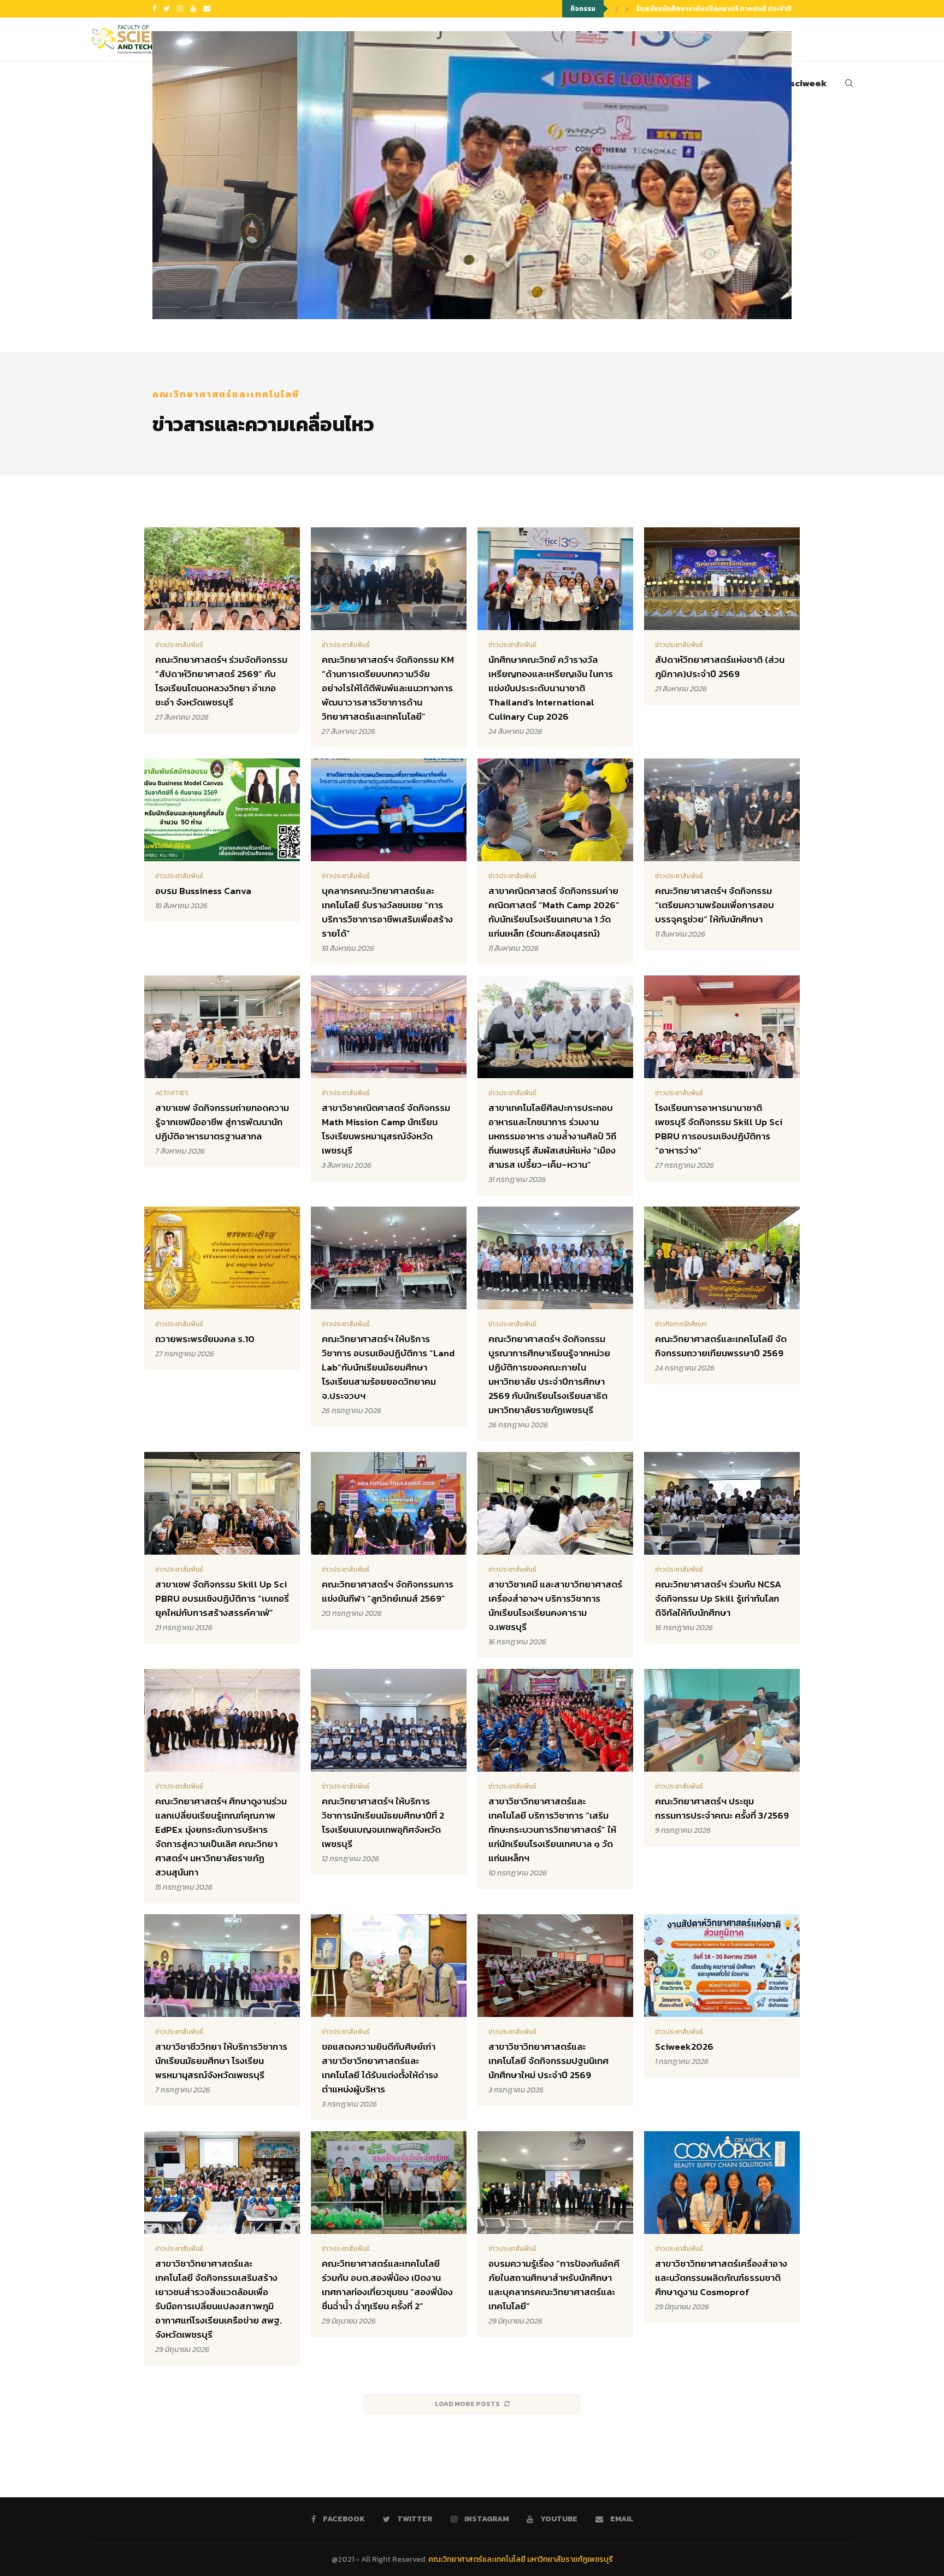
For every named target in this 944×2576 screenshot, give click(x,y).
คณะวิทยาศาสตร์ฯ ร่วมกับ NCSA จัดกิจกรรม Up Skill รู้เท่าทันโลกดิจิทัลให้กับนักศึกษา (718, 1598)
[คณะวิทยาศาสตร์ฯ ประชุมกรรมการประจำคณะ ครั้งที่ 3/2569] (722, 1758)
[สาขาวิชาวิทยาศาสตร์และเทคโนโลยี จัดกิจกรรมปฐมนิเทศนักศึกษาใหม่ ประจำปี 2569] (555, 2010)
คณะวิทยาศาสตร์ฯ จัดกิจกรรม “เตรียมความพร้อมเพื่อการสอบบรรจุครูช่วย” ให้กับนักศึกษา (715, 905)
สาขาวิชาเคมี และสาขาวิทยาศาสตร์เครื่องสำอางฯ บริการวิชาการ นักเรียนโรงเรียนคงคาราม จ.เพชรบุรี (555, 1605)
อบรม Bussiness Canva (203, 891)
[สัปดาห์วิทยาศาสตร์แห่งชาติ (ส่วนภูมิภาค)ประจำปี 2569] (722, 616)
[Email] (207, 9)
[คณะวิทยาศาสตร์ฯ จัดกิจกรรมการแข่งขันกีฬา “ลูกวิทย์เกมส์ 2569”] (389, 1541)
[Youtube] (193, 9)
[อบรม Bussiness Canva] (222, 840)
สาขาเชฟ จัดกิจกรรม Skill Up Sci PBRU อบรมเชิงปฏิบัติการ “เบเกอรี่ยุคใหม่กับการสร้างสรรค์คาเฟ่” (222, 1598)
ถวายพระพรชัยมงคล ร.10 (205, 1339)
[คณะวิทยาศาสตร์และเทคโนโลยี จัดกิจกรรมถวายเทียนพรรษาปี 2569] (722, 1295)
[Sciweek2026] (722, 1996)
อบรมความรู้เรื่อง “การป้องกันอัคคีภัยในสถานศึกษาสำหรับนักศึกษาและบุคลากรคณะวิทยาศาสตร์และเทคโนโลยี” (554, 2285)
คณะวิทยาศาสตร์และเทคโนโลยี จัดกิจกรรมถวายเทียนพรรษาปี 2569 (721, 1346)
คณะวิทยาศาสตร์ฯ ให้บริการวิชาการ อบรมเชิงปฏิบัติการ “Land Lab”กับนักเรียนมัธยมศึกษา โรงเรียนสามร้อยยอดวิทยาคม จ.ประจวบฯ (388, 1367)
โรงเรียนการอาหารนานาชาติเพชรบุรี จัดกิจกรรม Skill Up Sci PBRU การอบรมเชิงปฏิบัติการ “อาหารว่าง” (719, 1129)
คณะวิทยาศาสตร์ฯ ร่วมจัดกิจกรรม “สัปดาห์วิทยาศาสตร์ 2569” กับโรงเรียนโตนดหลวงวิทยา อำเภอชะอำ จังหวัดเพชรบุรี (221, 681)
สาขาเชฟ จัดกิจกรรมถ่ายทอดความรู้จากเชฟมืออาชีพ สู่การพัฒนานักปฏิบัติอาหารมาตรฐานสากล (222, 1122)
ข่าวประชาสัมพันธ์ (179, 645)
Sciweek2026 (684, 2046)
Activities (172, 1093)
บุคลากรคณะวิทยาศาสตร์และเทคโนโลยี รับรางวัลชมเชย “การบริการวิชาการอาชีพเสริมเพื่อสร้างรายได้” (387, 912)
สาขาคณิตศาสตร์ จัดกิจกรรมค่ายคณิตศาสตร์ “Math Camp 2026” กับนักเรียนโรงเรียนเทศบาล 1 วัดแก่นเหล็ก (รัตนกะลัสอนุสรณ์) (554, 912)
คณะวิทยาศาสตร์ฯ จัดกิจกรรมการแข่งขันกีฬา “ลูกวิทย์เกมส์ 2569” (388, 1591)
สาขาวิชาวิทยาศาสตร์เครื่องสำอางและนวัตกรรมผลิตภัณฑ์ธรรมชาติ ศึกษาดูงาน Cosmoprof (721, 2278)
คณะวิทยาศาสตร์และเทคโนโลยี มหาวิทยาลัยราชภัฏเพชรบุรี (521, 2559)
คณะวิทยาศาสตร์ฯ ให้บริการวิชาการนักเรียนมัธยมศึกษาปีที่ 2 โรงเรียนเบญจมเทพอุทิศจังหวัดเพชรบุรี (383, 1822)
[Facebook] (154, 9)
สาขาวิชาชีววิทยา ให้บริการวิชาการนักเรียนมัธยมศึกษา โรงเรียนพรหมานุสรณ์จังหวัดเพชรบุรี (221, 2061)
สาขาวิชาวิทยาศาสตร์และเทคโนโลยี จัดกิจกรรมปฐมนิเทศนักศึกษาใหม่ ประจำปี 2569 (548, 2061)
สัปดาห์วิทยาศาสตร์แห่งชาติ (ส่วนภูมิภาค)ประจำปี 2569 (720, 667)
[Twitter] (167, 9)
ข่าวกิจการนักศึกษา (681, 1324)
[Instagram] (180, 9)
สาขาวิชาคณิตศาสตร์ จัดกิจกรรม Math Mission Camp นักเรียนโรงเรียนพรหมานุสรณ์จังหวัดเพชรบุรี (386, 1129)
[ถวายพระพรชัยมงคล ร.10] (222, 1288)
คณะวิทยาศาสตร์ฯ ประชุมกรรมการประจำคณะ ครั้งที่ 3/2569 (722, 1808)
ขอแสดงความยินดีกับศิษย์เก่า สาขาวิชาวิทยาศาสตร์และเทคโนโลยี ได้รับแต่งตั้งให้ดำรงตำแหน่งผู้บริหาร (380, 2068)
